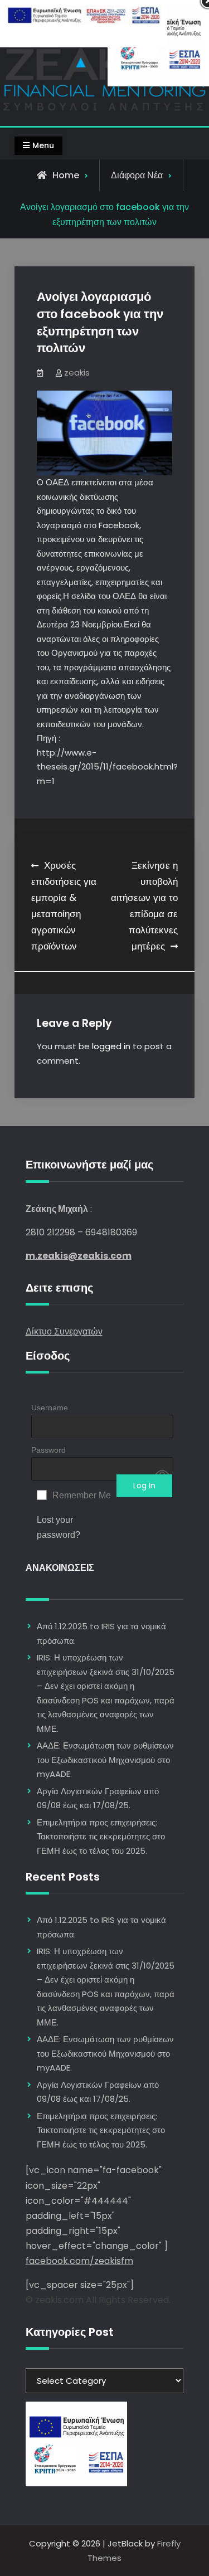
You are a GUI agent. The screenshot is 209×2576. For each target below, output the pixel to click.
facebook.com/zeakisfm (79, 2261)
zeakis (77, 372)
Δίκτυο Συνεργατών (64, 1331)
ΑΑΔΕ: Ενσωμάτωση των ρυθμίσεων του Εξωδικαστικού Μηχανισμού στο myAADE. (105, 1760)
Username (50, 1408)
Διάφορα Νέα (137, 175)
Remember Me (82, 1495)
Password (48, 1450)
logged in (111, 1046)
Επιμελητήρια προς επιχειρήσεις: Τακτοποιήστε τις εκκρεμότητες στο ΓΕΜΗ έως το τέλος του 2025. (101, 1837)
